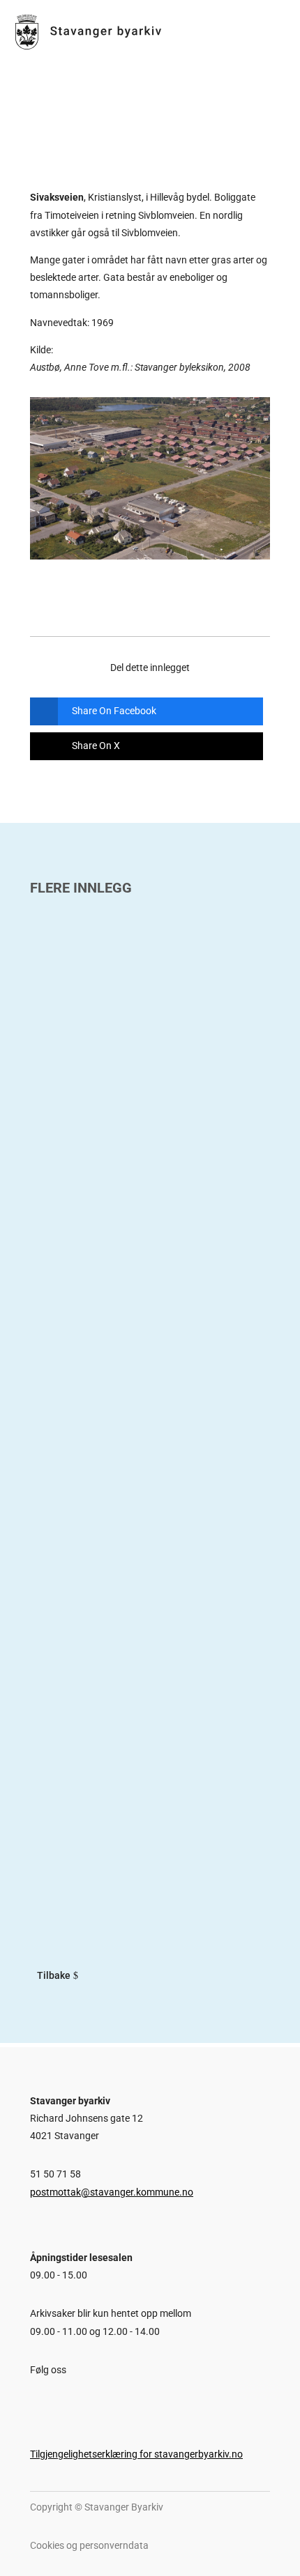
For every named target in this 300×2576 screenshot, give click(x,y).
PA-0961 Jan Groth (89, 1104)
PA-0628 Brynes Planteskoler (120, 1450)
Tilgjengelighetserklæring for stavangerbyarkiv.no (136, 2454)
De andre (58, 1796)
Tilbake (54, 1975)
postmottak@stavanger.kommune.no (112, 2192)
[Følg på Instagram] (59, 2403)
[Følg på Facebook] (33, 2403)
